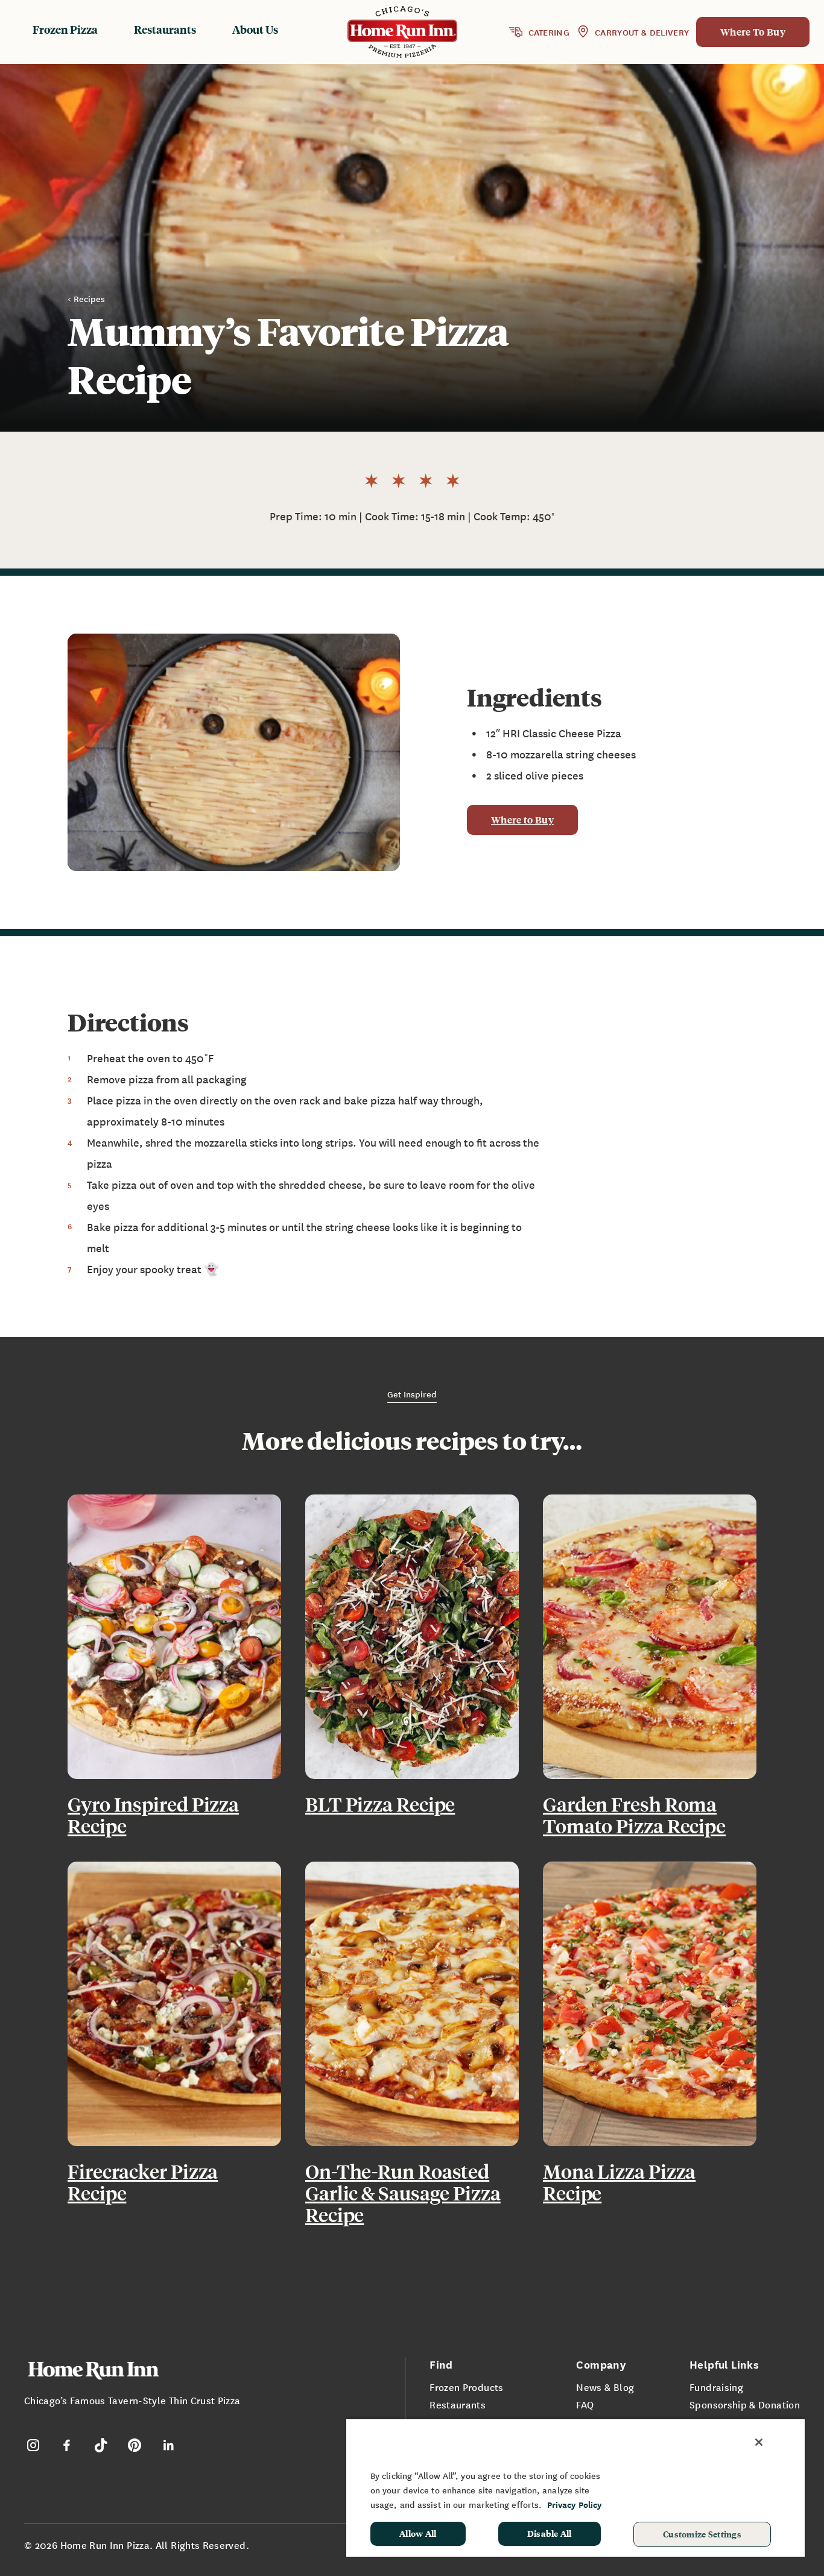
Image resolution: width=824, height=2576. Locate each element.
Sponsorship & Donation (745, 2404)
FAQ (585, 2404)
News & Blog (605, 2387)
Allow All (418, 2533)
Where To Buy (753, 32)
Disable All (550, 2533)
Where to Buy (522, 820)
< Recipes (86, 298)
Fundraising (716, 2387)
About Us (255, 29)
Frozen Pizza (65, 29)
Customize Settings (702, 2534)
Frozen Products (466, 2387)
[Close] (759, 2442)
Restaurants (165, 29)
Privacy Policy (575, 2505)
